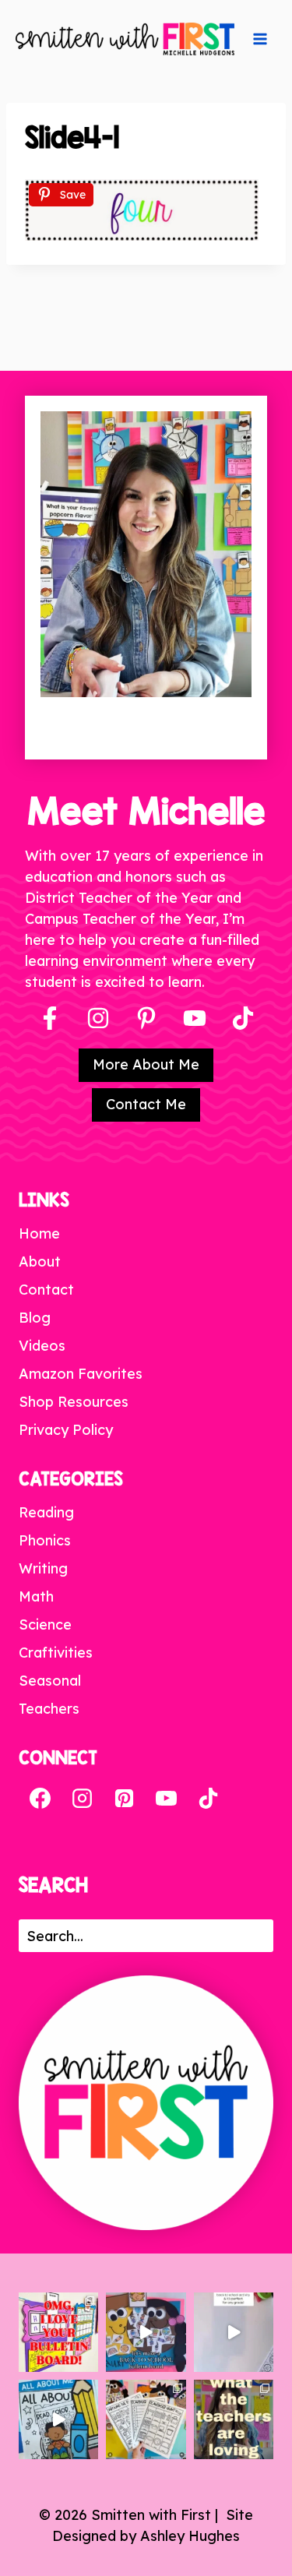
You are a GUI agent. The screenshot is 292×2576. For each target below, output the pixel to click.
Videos (42, 1346)
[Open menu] (260, 39)
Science (45, 1625)
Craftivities (56, 1653)
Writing (43, 1568)
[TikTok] (208, 1799)
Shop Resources (74, 1402)
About (40, 1262)
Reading (46, 1512)
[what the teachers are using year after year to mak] (234, 2419)
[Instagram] (98, 1018)
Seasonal (50, 1681)
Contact (46, 1290)
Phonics (45, 1540)
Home (39, 1233)
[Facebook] (50, 1018)
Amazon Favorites (81, 1374)
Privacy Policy (66, 1430)
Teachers (49, 1709)
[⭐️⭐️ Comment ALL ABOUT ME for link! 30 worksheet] (58, 2419)
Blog (35, 1318)
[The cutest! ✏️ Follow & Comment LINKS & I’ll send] (58, 2332)
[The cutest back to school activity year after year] (146, 2332)
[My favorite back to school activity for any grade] (234, 2332)
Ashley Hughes (190, 2536)
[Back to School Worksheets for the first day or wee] (146, 2419)
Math (36, 1596)
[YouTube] (195, 1018)
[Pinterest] (146, 1018)
